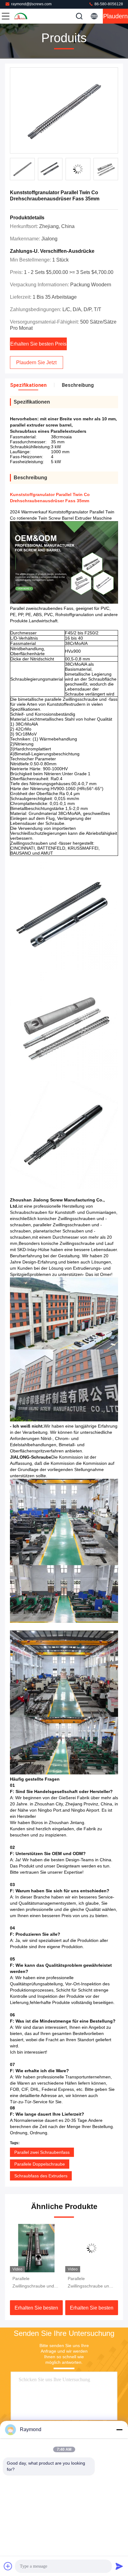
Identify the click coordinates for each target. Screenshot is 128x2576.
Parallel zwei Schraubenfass (42, 2152)
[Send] (119, 2566)
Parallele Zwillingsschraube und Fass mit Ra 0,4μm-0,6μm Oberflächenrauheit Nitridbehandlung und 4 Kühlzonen (35, 2283)
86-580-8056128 (108, 4)
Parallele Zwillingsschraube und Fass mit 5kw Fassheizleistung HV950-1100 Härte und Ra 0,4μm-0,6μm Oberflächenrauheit (90, 2283)
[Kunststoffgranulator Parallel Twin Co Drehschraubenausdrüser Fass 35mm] (64, 111)
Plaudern (115, 16)
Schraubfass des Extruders (41, 2176)
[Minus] (119, 2430)
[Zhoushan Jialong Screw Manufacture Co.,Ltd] (26, 16)
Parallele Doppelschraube (40, 2164)
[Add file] (8, 2566)
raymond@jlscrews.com (31, 4)
